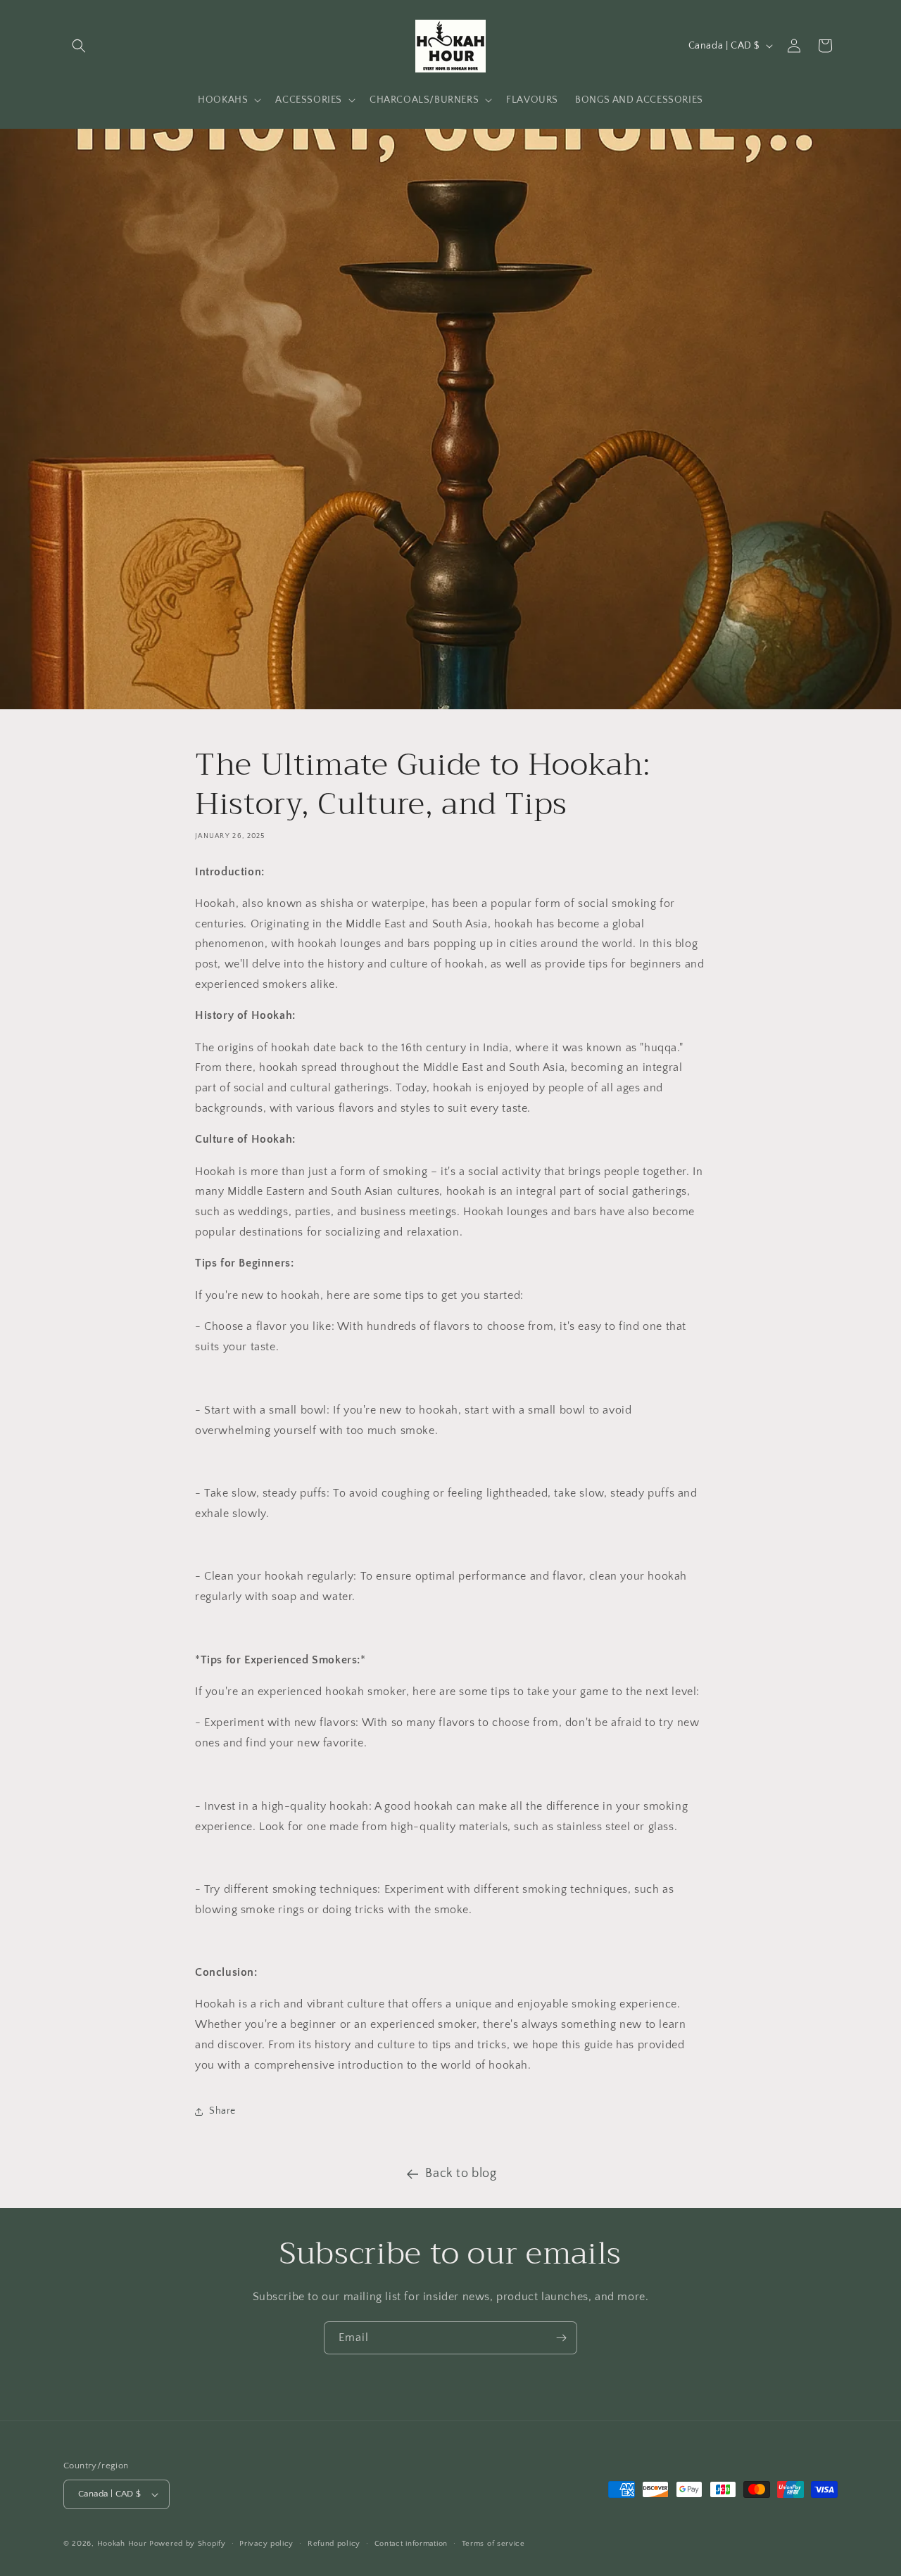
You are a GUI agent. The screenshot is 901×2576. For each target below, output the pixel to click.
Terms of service (493, 2544)
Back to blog (461, 2174)
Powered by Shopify (188, 2544)
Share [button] (222, 2112)
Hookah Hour (122, 2544)
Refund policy (334, 2544)
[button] (79, 46)
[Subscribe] (561, 2338)
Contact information (411, 2544)
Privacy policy (266, 2544)
